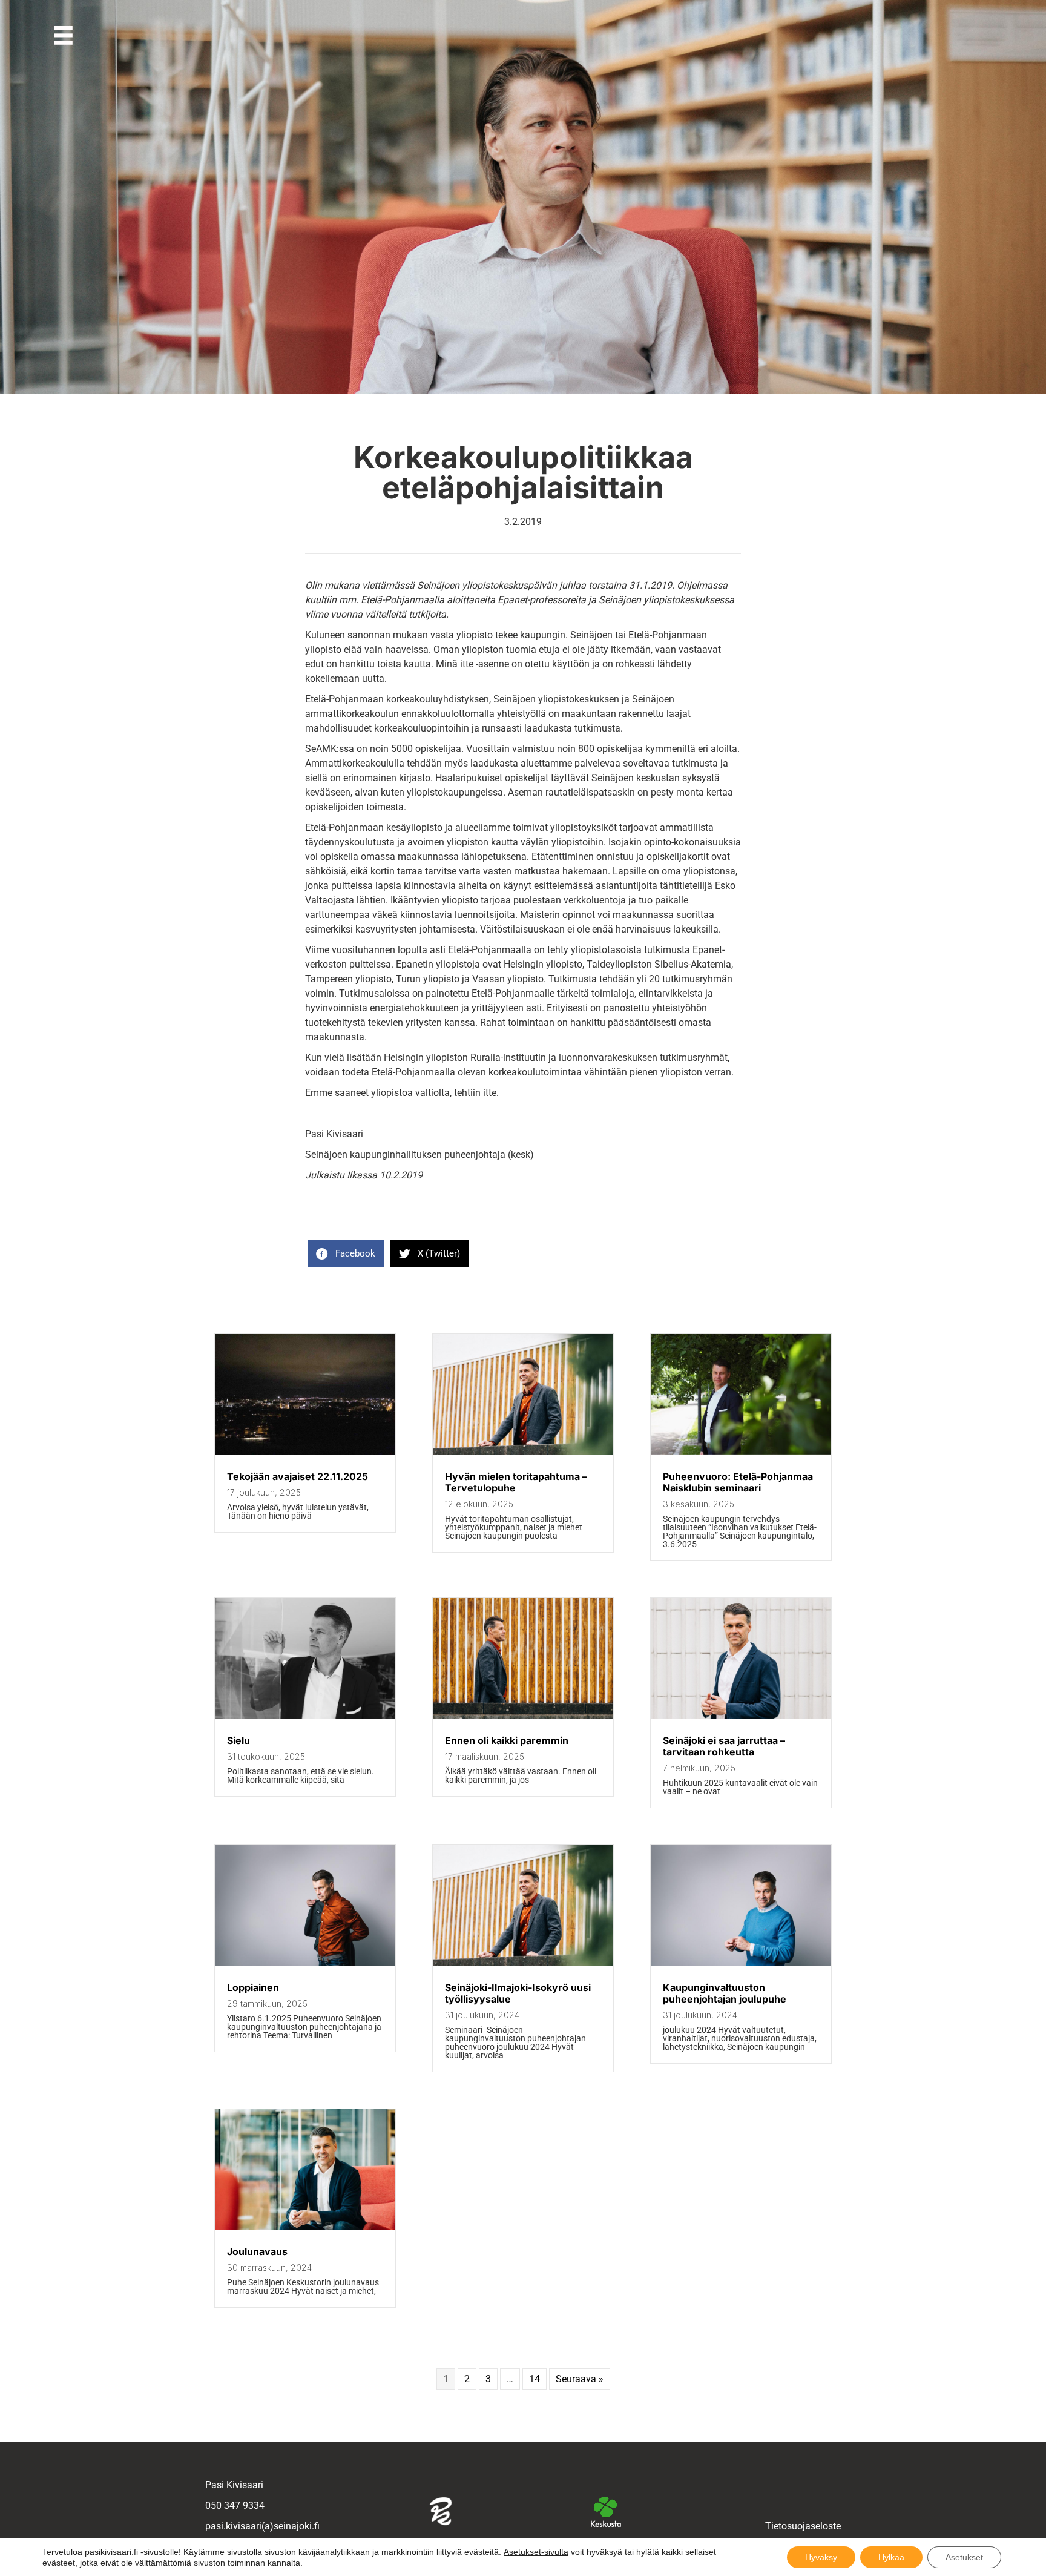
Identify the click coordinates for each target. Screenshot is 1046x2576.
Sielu (238, 1740)
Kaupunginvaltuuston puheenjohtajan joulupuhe (725, 1993)
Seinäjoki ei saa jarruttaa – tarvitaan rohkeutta (724, 1746)
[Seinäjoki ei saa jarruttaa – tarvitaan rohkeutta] (741, 1715)
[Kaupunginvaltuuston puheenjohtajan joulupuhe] (741, 1962)
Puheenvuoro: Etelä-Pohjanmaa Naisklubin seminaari (738, 1482)
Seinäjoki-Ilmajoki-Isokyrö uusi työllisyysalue (518, 1993)
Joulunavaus (257, 2251)
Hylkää (891, 2557)
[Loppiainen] (305, 1962)
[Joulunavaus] (305, 2226)
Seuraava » (580, 2379)
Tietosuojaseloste (803, 2526)
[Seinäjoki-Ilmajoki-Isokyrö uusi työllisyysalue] (523, 1962)
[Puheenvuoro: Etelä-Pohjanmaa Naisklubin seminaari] (741, 1451)
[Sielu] (305, 1715)
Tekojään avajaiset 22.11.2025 (298, 1476)
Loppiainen (253, 1987)
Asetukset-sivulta (536, 2552)
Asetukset (964, 2557)
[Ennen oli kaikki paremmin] (523, 1715)
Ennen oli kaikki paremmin (507, 1740)
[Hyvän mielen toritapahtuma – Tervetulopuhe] (523, 1451)
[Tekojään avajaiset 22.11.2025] (305, 1451)
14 (535, 2379)
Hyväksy (821, 2557)
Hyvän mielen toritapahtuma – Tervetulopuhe (516, 1482)
